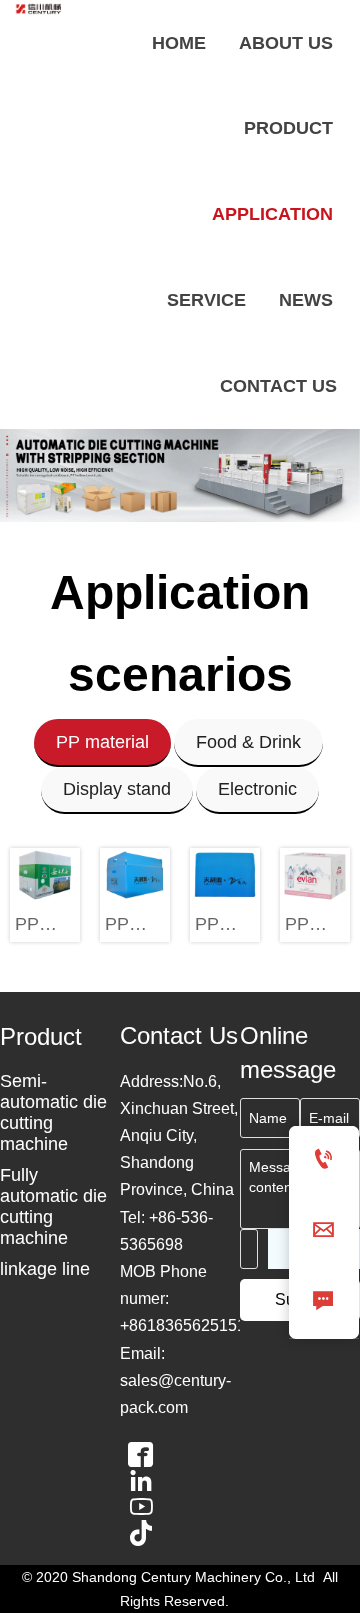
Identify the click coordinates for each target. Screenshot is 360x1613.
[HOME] (40, 8)
